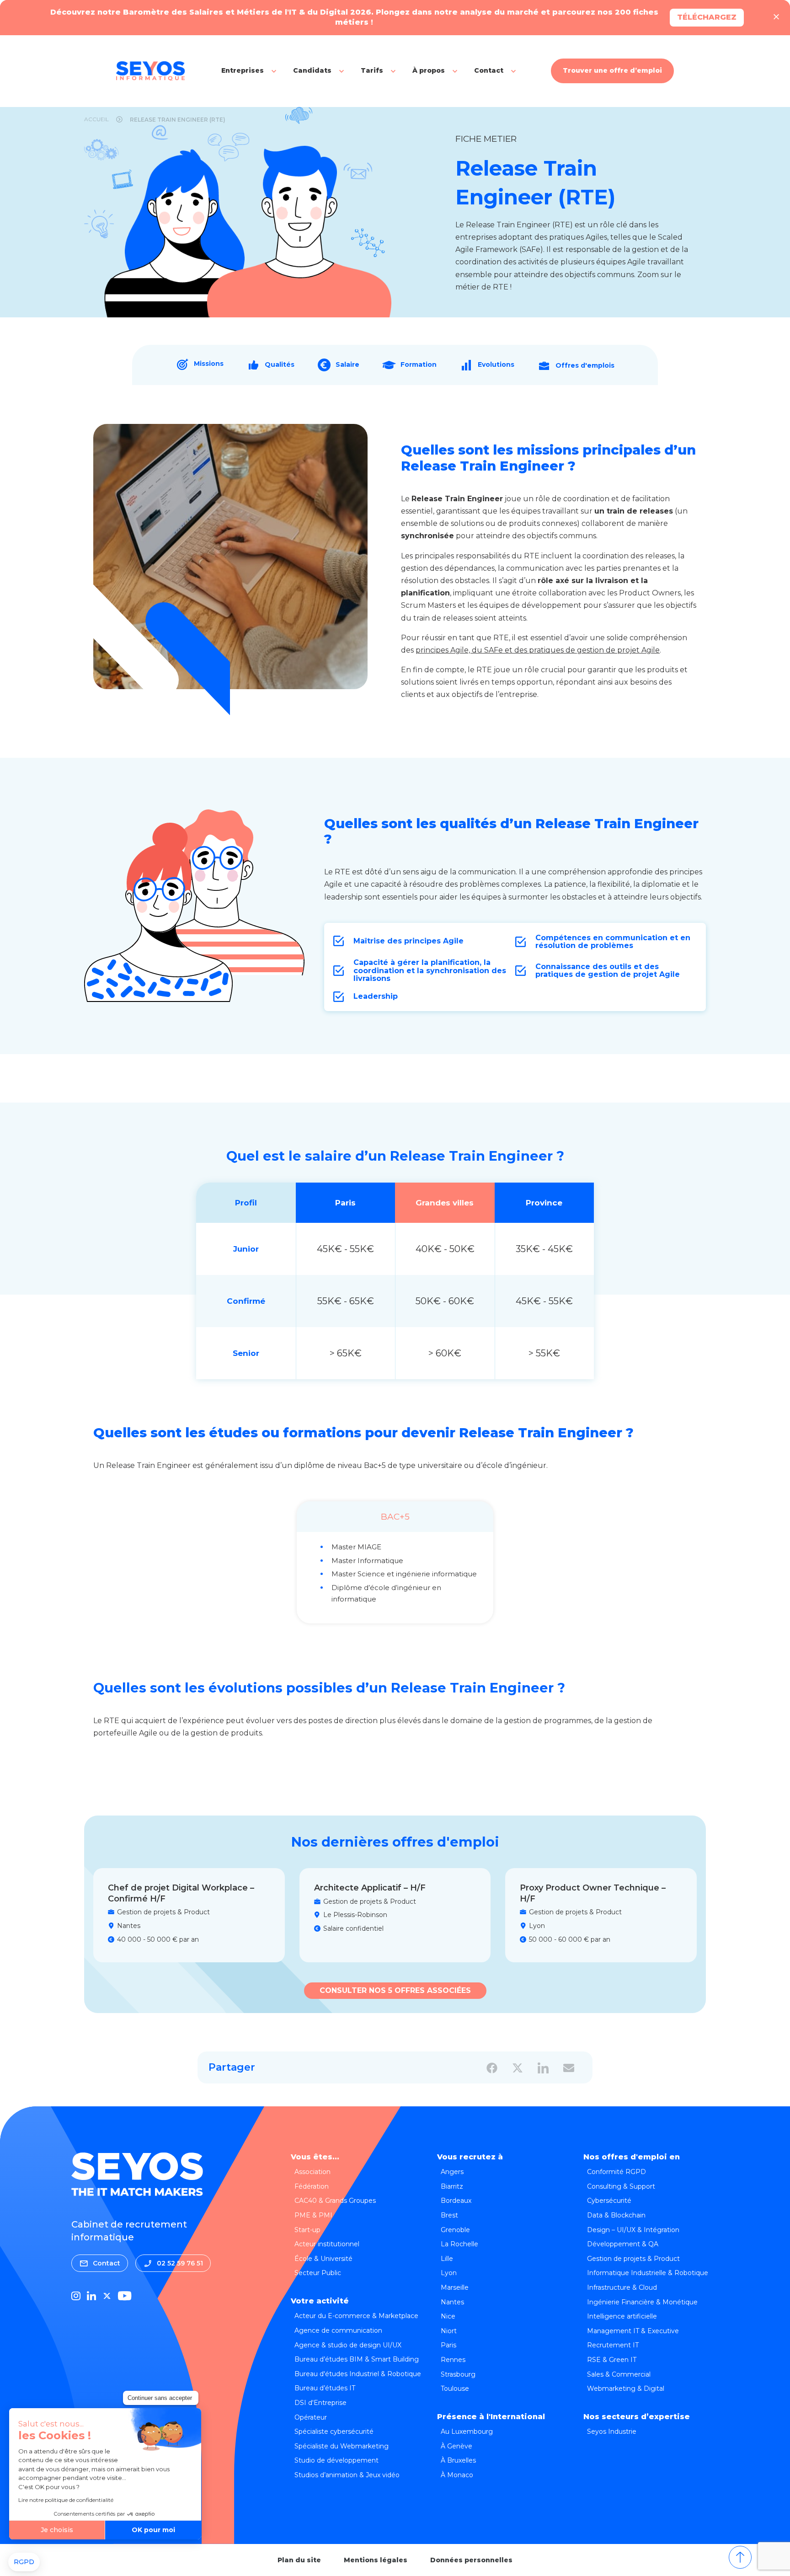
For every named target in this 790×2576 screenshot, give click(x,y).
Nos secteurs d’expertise (637, 2417)
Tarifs (372, 70)
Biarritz (452, 2186)
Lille (447, 2259)
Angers (452, 2172)
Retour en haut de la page (740, 2557)
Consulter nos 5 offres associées (395, 1990)
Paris (448, 2345)
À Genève (456, 2446)
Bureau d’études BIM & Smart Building (357, 2359)
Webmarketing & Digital (626, 2389)
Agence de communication (338, 2330)
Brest (449, 2215)
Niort (449, 2331)
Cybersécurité (609, 2201)
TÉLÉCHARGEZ (707, 17)
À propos (429, 70)
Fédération (312, 2186)
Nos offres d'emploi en (632, 2157)
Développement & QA (623, 2244)
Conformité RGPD (617, 2172)
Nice (448, 2316)
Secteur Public (318, 2273)
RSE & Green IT (612, 2360)
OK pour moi (153, 2530)
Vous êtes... (315, 2157)
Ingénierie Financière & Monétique (642, 2302)
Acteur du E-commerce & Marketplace (356, 2316)
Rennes (453, 2360)
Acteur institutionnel (327, 2244)
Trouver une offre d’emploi (612, 70)
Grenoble (455, 2230)
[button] (24, 2562)
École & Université (323, 2259)
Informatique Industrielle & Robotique (648, 2273)
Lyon (449, 2273)
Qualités (280, 364)
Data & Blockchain (616, 2215)
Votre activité (320, 2301)
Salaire (347, 364)
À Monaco (457, 2475)
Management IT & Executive (633, 2331)
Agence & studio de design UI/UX (348, 2345)
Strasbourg (458, 2374)
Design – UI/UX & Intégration (633, 2230)
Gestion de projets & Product (633, 2259)
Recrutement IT (613, 2345)
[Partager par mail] (569, 2068)
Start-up (307, 2230)
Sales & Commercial (619, 2374)
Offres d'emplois (585, 365)
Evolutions (496, 364)
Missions (209, 364)
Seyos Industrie (612, 2431)
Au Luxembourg (467, 2431)
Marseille (455, 2287)
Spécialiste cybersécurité (334, 2431)
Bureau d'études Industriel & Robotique (358, 2374)
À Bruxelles (458, 2460)
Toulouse (455, 2389)
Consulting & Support (621, 2186)
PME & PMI (313, 2215)
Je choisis (57, 2530)
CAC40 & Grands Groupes (335, 2201)
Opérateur (311, 2417)
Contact (489, 70)
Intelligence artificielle (622, 2316)
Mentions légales (376, 2560)
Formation (419, 364)
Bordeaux (456, 2201)
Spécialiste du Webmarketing (342, 2446)
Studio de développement (336, 2460)
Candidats (312, 70)
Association (312, 2172)
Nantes (452, 2302)
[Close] (776, 17)
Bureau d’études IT (325, 2388)
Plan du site (299, 2560)
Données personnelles (471, 2560)
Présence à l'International (491, 2417)
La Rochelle (459, 2244)
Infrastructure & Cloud (622, 2287)
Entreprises (243, 70)
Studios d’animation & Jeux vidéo (347, 2475)
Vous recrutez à (470, 2157)
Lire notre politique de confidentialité (66, 2500)
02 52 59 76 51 (180, 2263)
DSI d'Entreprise (320, 2403)
